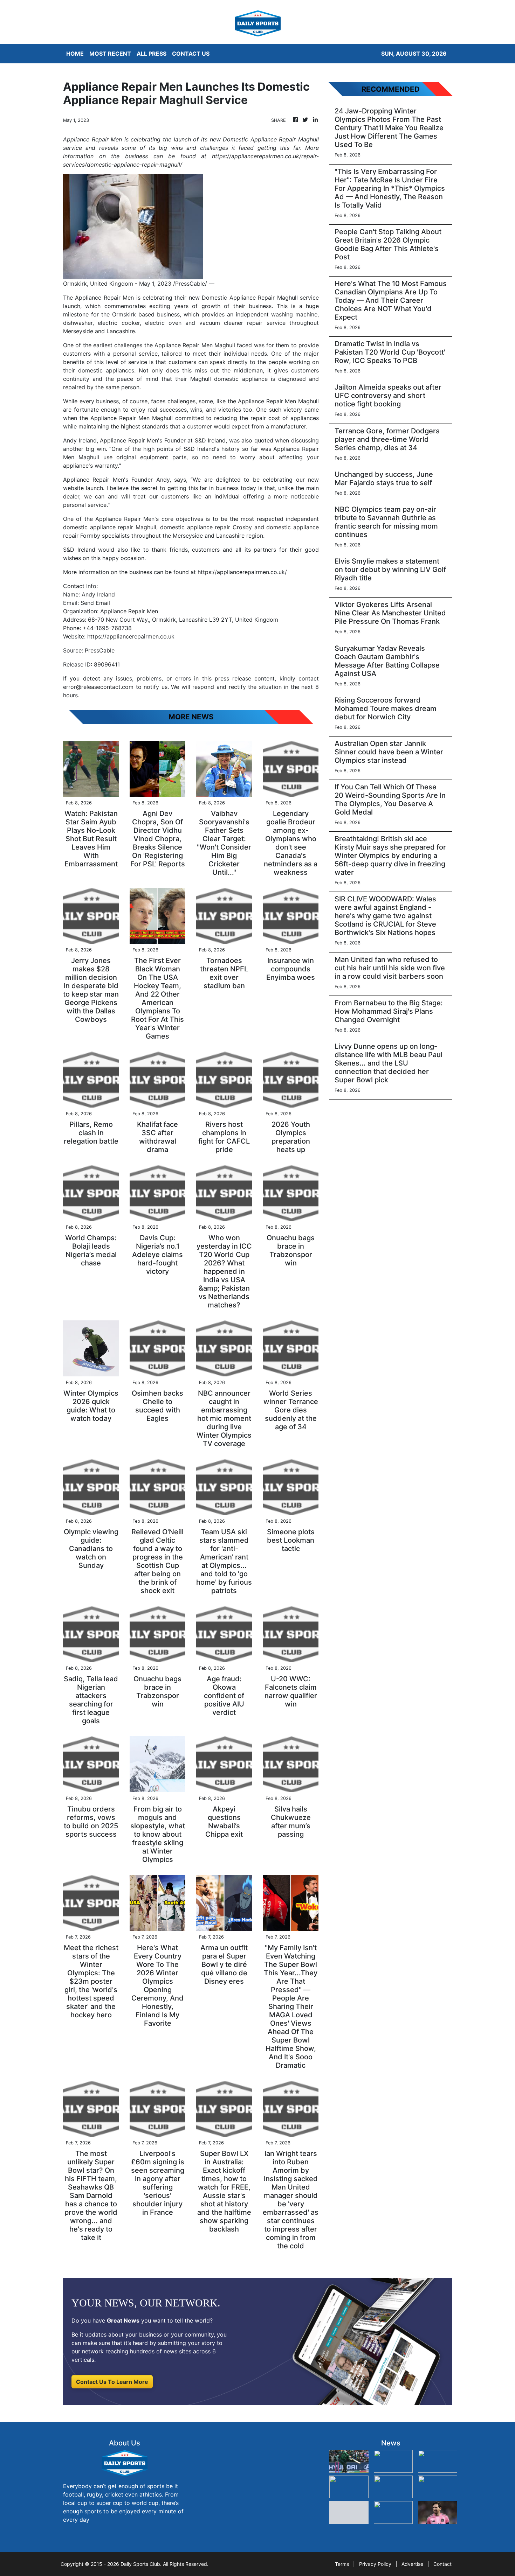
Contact (442, 2564)
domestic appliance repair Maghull (110, 527)
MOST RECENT (110, 54)
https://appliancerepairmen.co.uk (131, 636)
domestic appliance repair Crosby (206, 527)
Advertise (412, 2564)
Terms (342, 2564)
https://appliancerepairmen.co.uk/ (242, 572)
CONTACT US (191, 54)
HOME (75, 54)
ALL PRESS (152, 54)
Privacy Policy (375, 2564)
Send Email (95, 603)
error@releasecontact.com (98, 687)
